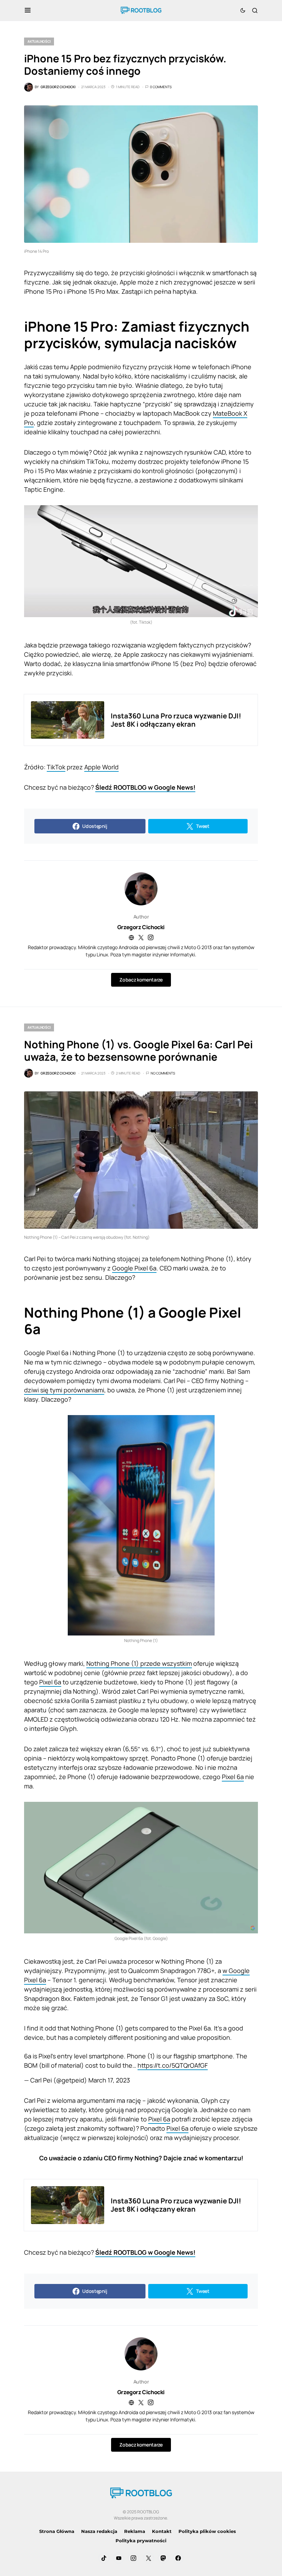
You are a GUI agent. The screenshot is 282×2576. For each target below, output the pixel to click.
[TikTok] (104, 2558)
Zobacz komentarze (141, 980)
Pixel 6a (50, 1682)
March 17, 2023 (109, 2080)
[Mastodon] (163, 2558)
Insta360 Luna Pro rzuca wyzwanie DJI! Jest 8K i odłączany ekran (176, 720)
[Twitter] (149, 2558)
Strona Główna (57, 2531)
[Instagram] (133, 2558)
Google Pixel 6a (134, 1268)
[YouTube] (119, 2558)
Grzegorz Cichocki (141, 927)
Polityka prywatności (141, 2541)
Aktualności (39, 41)
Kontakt (162, 2531)
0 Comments (161, 87)
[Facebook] (178, 2558)
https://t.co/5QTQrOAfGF (173, 2065)
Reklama (135, 2531)
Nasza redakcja (99, 2531)
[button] (28, 10)
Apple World (101, 767)
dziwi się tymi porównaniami (64, 1390)
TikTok (56, 767)
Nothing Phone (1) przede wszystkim (139, 1663)
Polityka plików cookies (207, 2531)
